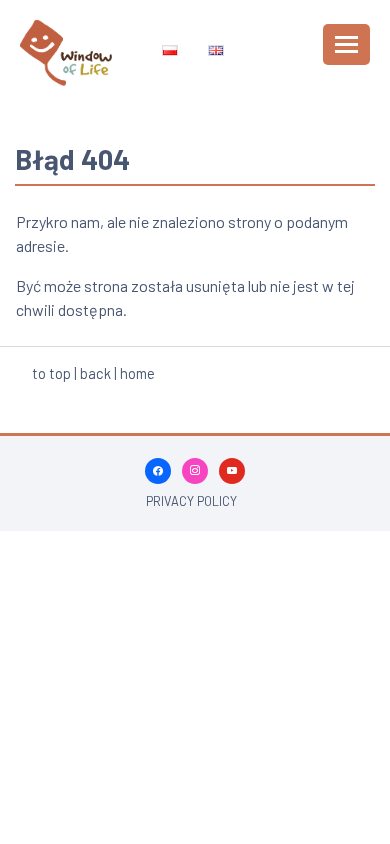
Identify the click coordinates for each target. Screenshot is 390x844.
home (137, 373)
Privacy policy (191, 501)
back (95, 373)
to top (51, 373)
